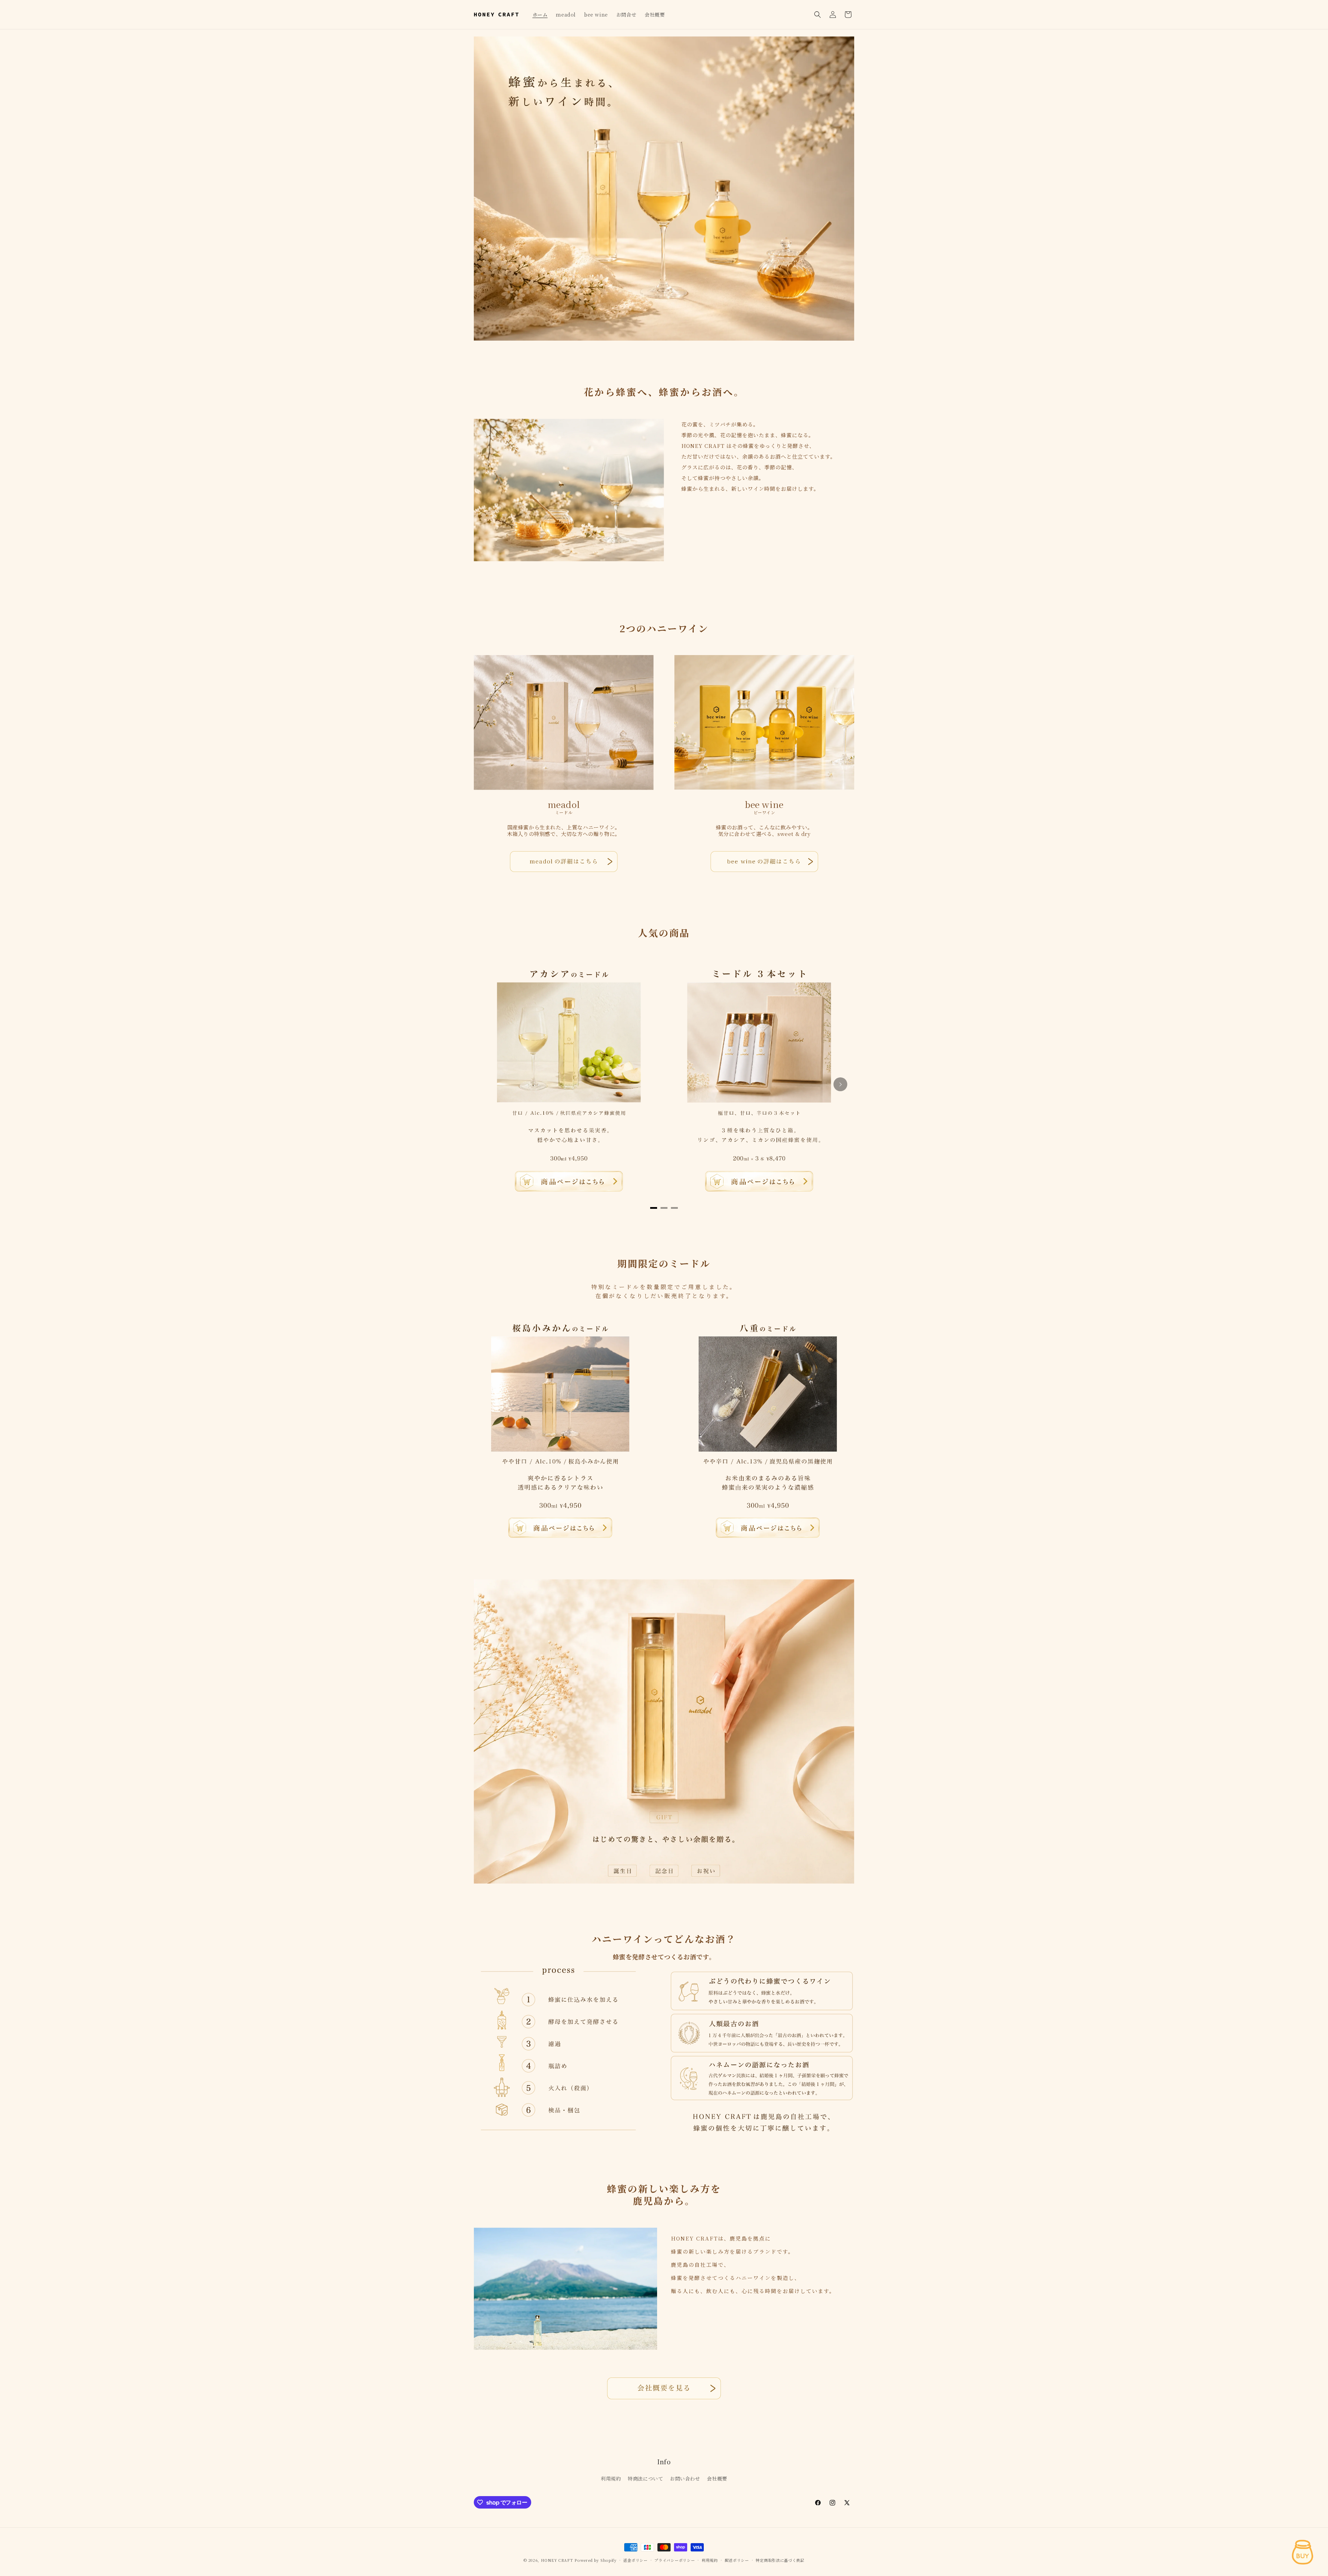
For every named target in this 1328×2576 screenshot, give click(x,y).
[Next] (840, 1084)
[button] (818, 15)
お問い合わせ (685, 2478)
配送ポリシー (737, 2560)
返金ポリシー (635, 2560)
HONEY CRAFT (557, 2560)
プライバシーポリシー (675, 2560)
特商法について (645, 2478)
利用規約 (611, 2478)
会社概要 (717, 2478)
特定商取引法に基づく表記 (780, 2560)
